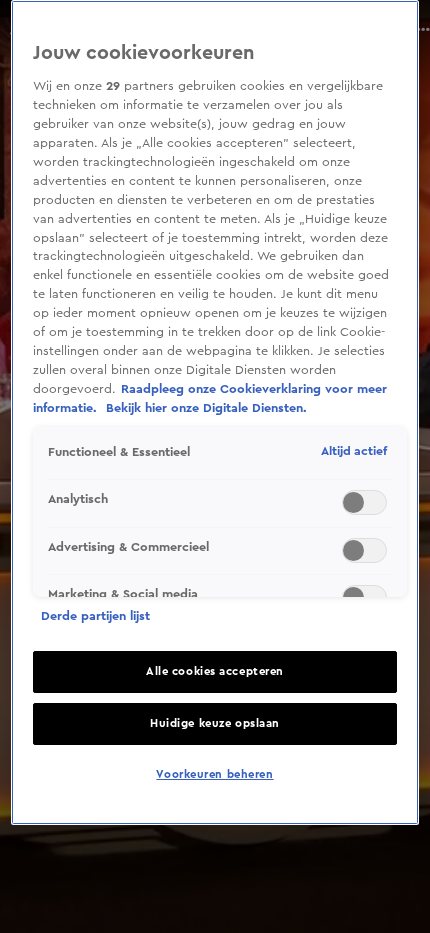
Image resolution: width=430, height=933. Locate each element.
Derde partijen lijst (95, 616)
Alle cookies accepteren (215, 671)
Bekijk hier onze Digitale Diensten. (206, 408)
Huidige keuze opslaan (215, 723)
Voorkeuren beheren (214, 774)
